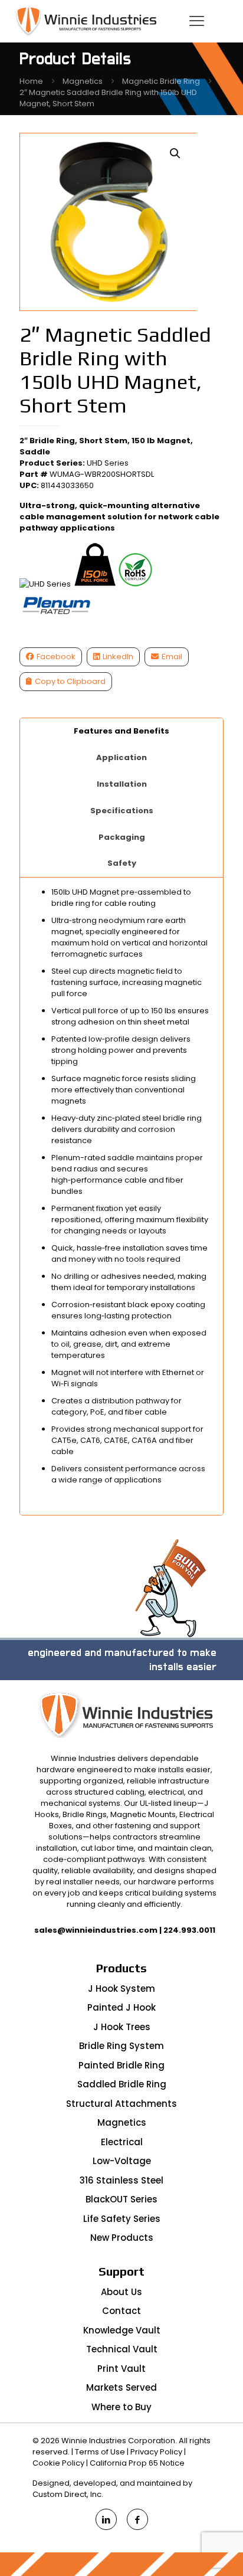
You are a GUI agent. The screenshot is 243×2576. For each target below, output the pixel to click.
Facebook (56, 657)
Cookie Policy (58, 2463)
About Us (121, 2292)
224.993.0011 (189, 1930)
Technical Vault (122, 2349)
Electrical (122, 2142)
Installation (122, 784)
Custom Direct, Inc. (68, 2494)
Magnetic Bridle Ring (161, 81)
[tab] (122, 731)
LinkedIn (118, 657)
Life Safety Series (122, 2219)
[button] (176, 153)
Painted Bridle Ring (121, 2065)
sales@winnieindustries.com (96, 1930)
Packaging (122, 837)
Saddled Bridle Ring (122, 2084)
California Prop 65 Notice (137, 2463)
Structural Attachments (121, 2104)
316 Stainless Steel (121, 2180)
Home (31, 81)
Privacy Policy (156, 2452)
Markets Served (121, 2387)
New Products (122, 2238)
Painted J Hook (121, 2007)
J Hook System (121, 1989)
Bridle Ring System (121, 2046)
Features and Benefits (121, 731)
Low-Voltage (122, 2161)
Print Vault (121, 2369)
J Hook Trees (122, 2027)
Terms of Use (100, 2452)
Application (121, 757)
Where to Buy (121, 2407)
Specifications (122, 811)
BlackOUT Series (121, 2199)
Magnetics (83, 81)
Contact (121, 2311)
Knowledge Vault (122, 2330)
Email (172, 657)
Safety (122, 863)
